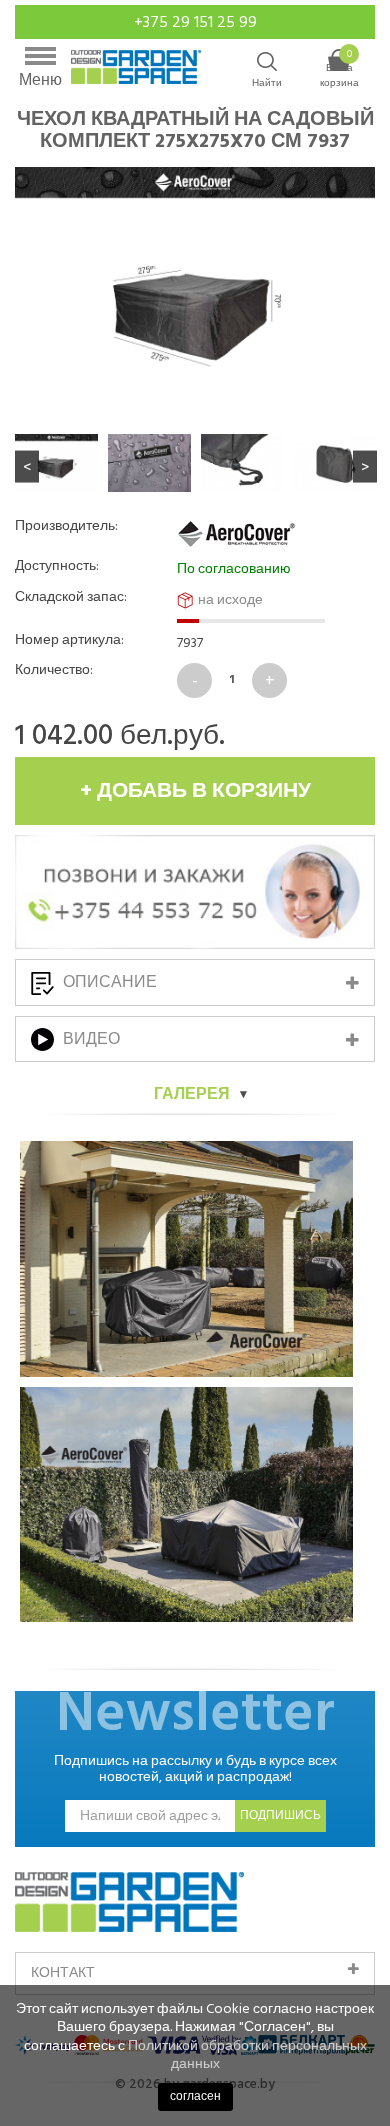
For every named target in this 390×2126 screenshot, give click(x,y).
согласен (195, 2096)
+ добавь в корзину (195, 791)
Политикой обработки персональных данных (247, 2054)
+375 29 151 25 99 (195, 22)
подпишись (280, 1815)
